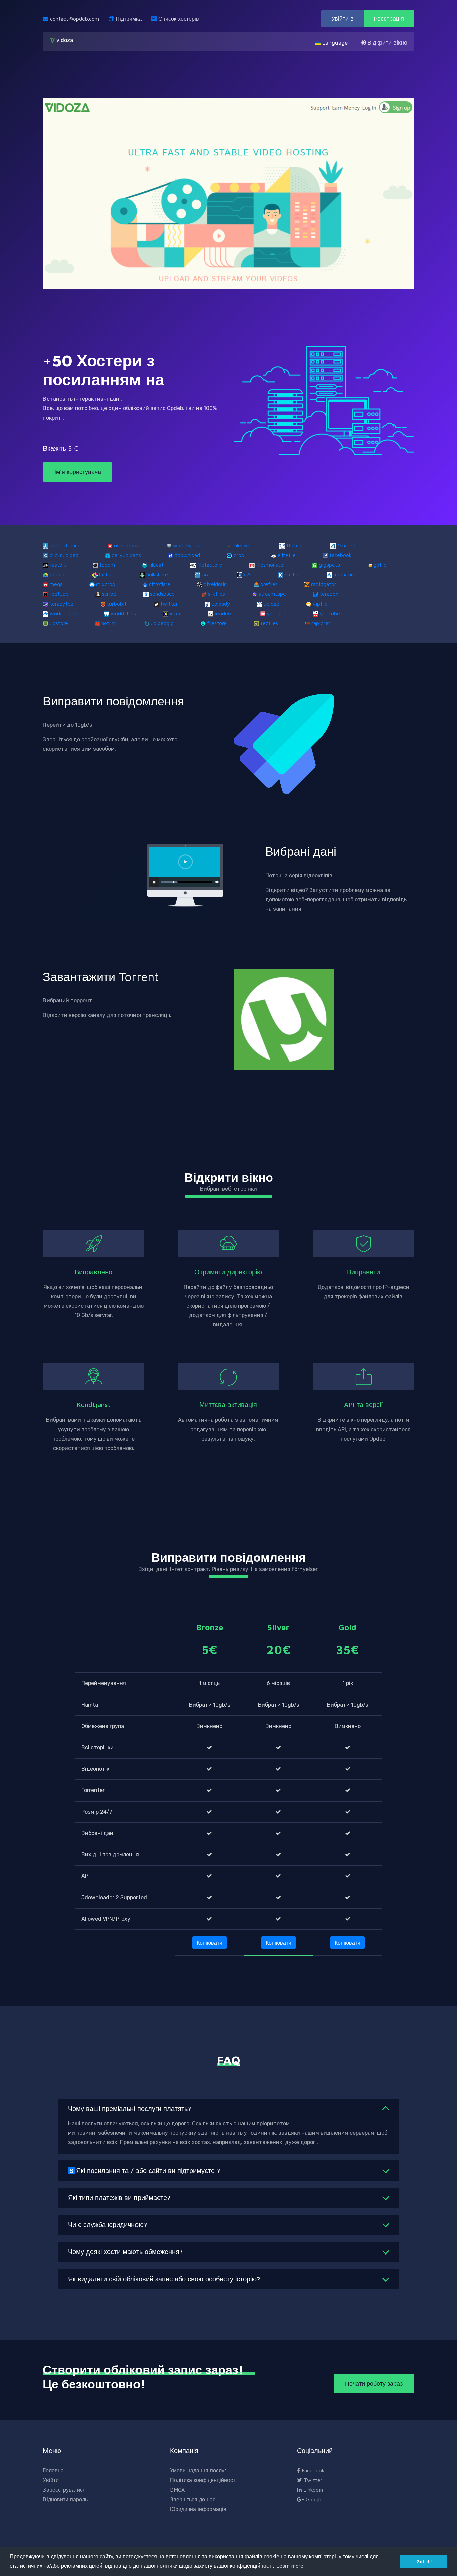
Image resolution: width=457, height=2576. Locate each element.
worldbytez (187, 545)
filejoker (243, 545)
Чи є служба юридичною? (107, 2225)
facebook (340, 555)
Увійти (51, 2480)
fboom (107, 565)
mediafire (344, 574)
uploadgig (162, 623)
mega (56, 584)
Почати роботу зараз (374, 2383)
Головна (53, 2470)
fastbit (58, 565)
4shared (346, 545)
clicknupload (64, 555)
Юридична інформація (198, 2509)
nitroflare (160, 584)
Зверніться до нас (193, 2499)
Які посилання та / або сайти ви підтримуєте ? (145, 2170)
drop (239, 555)
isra (206, 574)
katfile (292, 574)
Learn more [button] (290, 2566)
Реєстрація (389, 19)
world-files (123, 613)
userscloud (127, 545)
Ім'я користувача (78, 472)
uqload (271, 604)
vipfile (320, 604)
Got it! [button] (424, 2561)
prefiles (269, 584)
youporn (277, 613)
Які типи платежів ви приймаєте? (119, 2197)
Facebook (312, 2470)
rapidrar (321, 623)
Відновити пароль (65, 2499)
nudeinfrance (65, 545)
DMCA (177, 2490)
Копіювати (210, 1943)
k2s (247, 574)
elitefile (287, 555)
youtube (330, 613)
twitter (169, 604)
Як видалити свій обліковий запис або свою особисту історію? (164, 2279)
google (58, 574)
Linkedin (312, 2490)
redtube (59, 594)
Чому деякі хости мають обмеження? (125, 2252)
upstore (59, 623)
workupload (63, 613)
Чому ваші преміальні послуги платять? (129, 2108)
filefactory (210, 565)
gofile (380, 565)
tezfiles (269, 623)
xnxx (175, 613)
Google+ (315, 2499)
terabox (329, 594)
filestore (217, 623)
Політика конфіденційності (203, 2480)
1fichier (295, 545)
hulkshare (157, 574)
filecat (156, 565)
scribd (109, 594)
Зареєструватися (64, 2490)
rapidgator (324, 584)
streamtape (272, 594)
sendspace (162, 594)
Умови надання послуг (198, 2470)
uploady (221, 604)
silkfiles (217, 594)
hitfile (106, 574)
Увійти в (342, 19)
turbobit (117, 604)
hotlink (109, 623)
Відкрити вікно (387, 43)
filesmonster (271, 565)
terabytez (61, 604)
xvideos (224, 613)
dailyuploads (126, 555)
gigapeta (329, 565)
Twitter (312, 2480)
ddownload (187, 555)
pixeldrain (215, 584)
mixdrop (106, 584)
